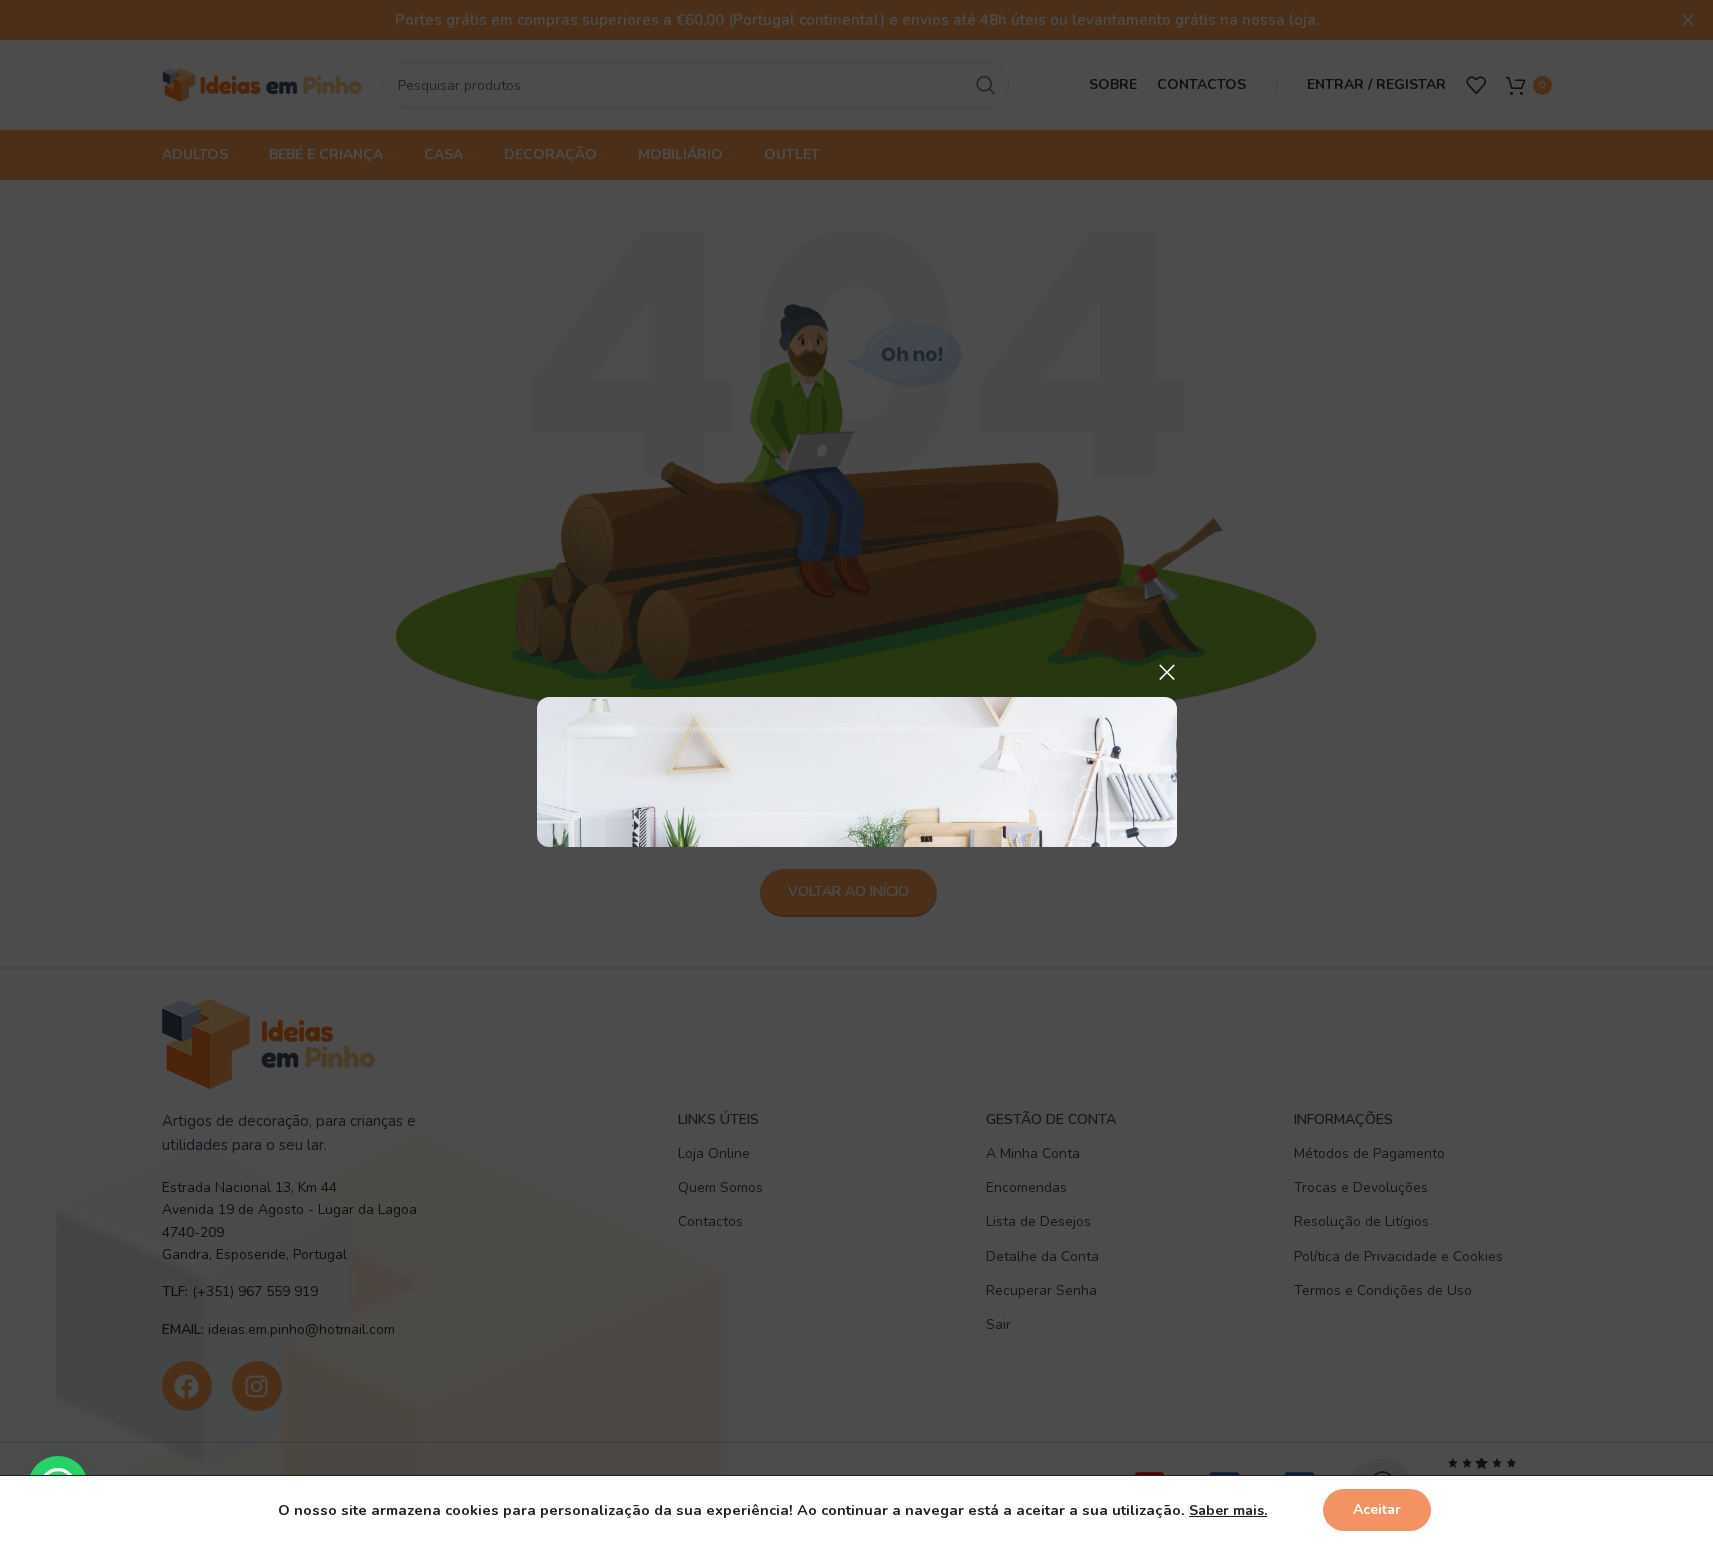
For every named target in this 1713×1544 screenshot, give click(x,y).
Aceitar (1377, 1509)
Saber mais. (1228, 1510)
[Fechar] (1167, 672)
